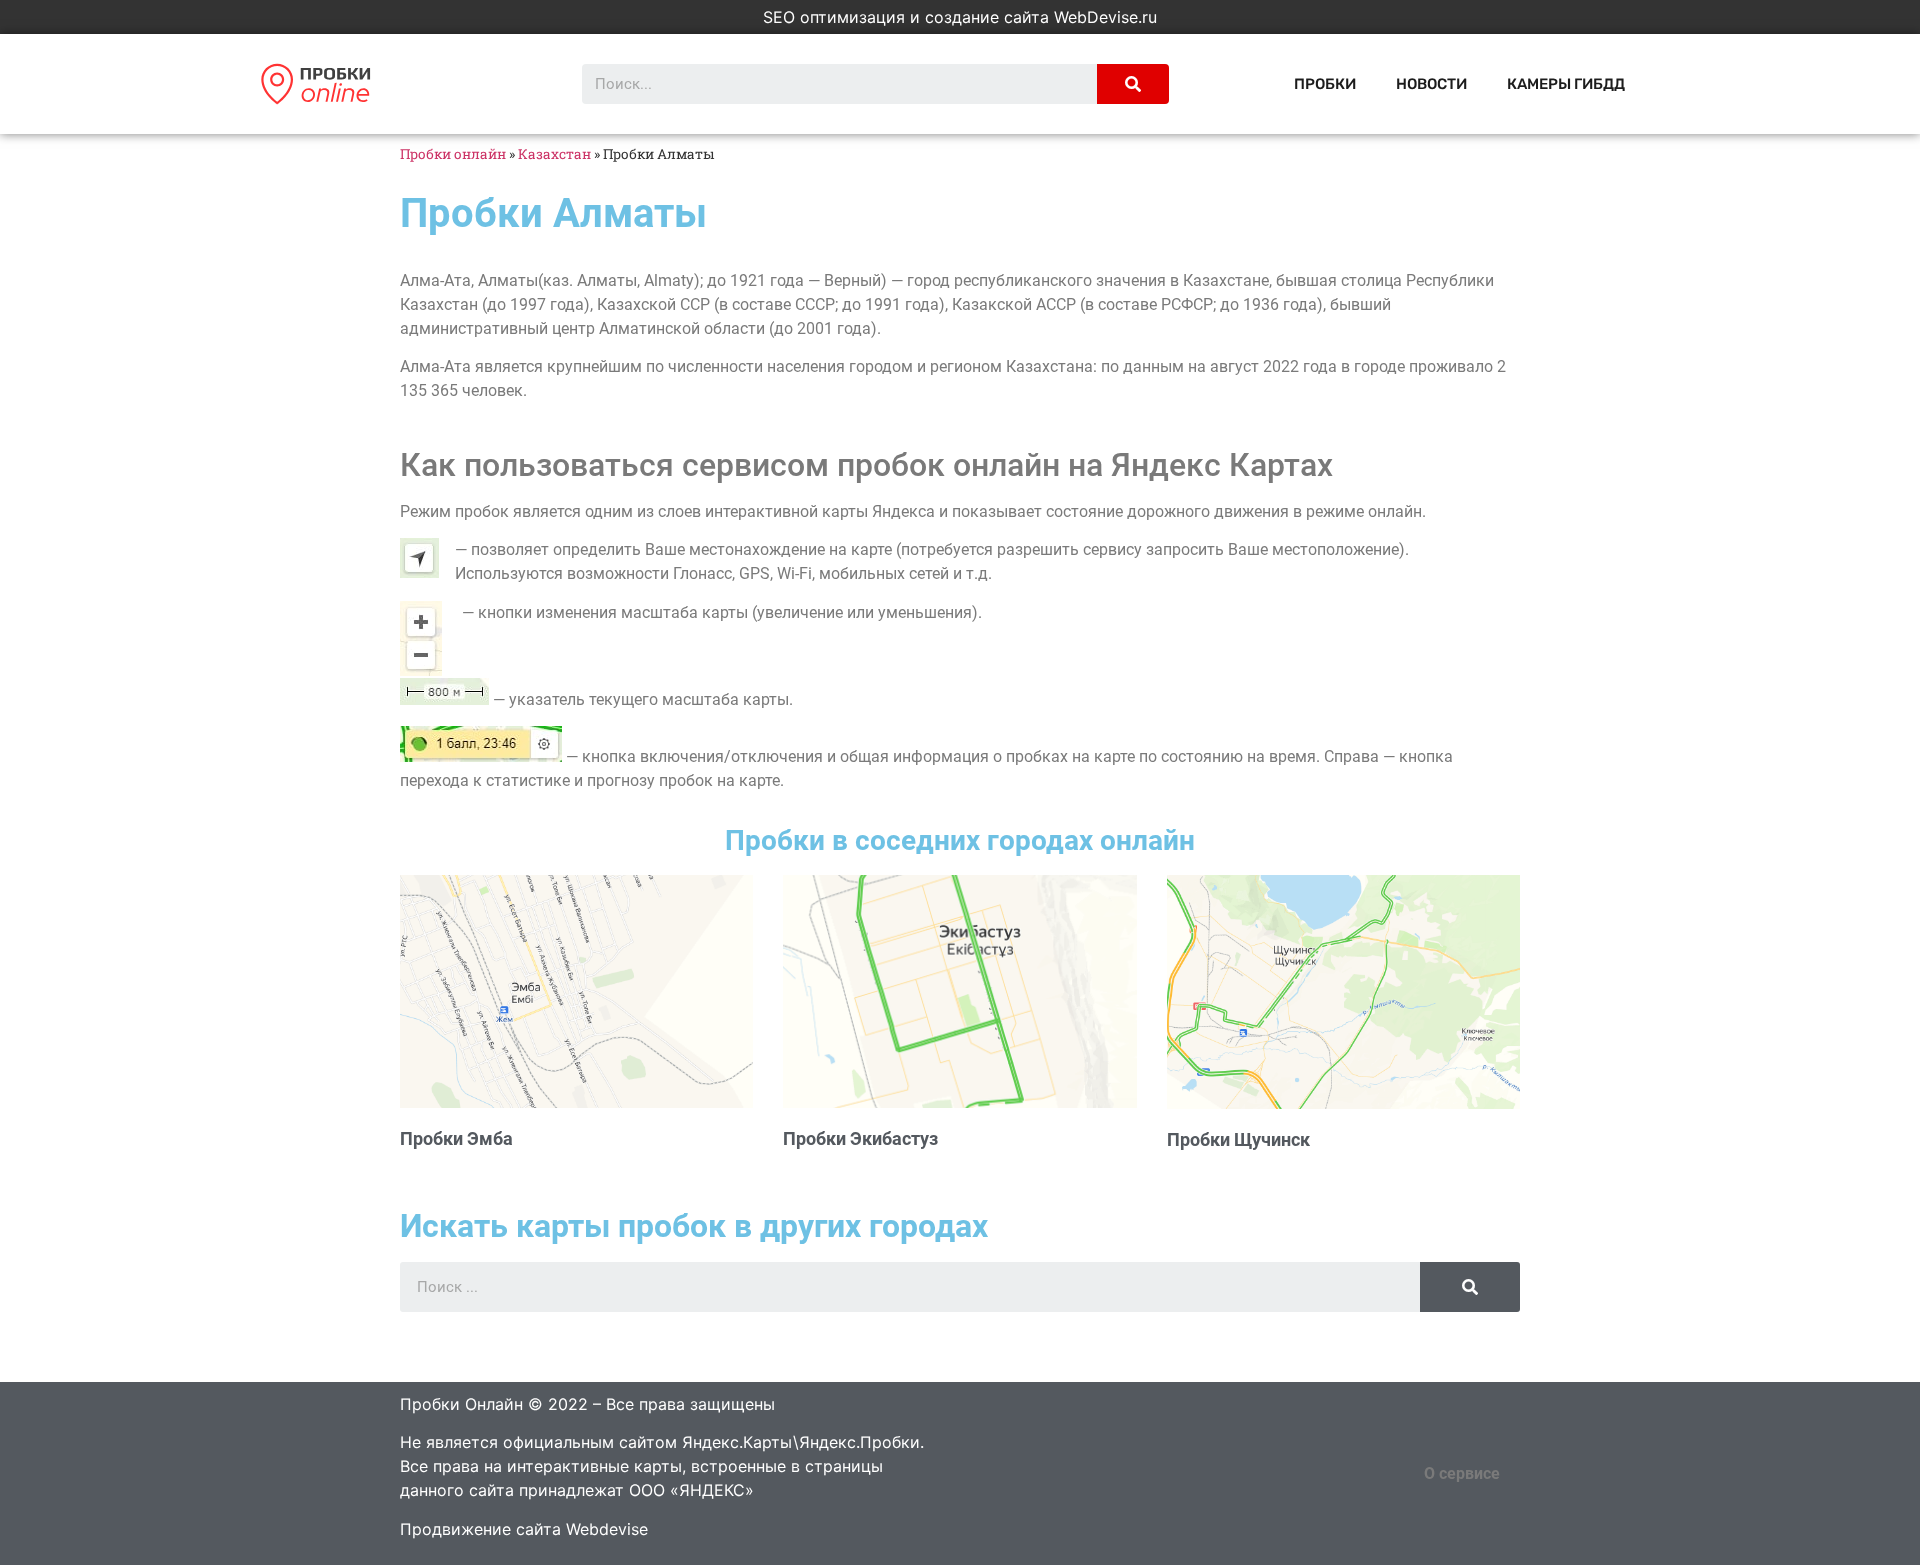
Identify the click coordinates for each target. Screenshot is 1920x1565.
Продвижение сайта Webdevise (524, 1529)
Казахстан (554, 154)
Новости (1431, 84)
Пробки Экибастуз (860, 1138)
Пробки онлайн (453, 154)
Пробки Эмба (456, 1138)
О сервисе (1462, 1473)
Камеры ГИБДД (1566, 84)
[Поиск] (1133, 84)
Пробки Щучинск (1238, 1139)
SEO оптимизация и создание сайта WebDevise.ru (960, 17)
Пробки (1325, 84)
